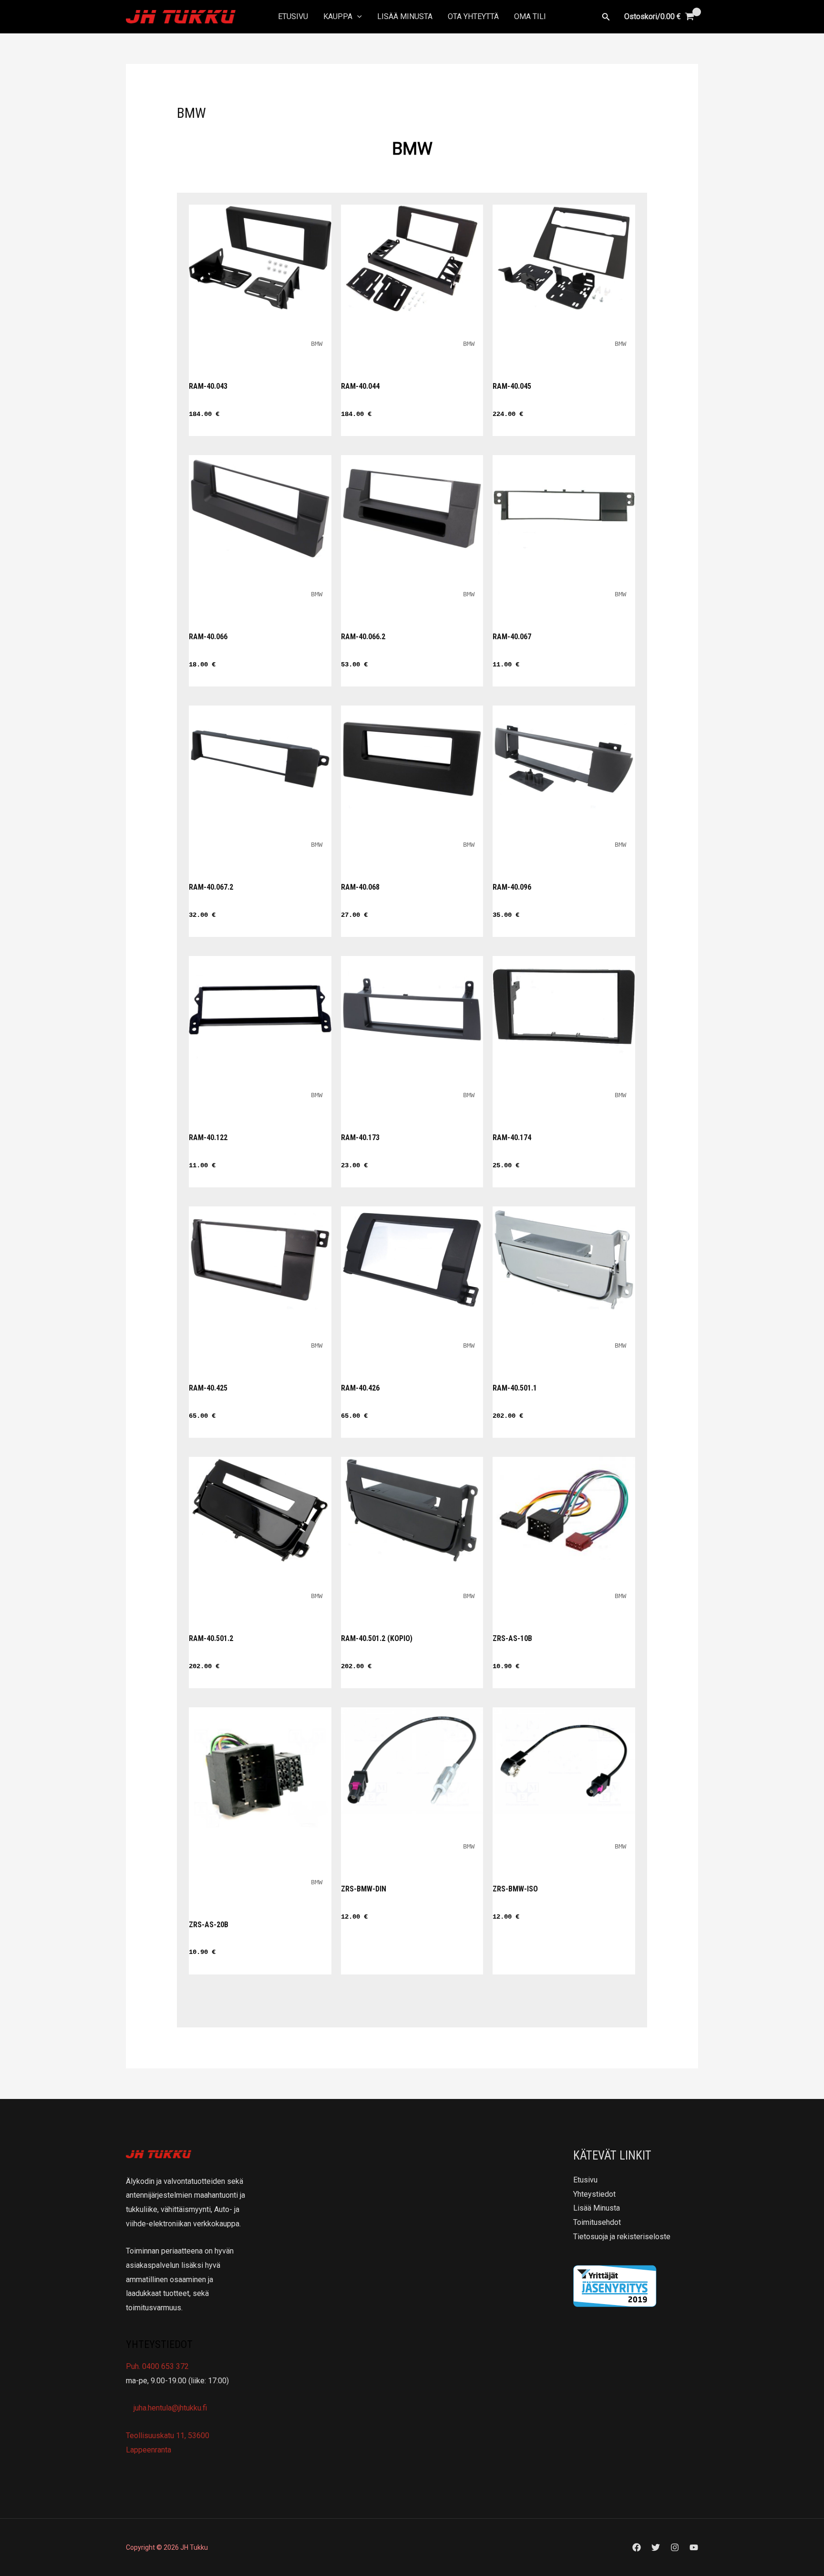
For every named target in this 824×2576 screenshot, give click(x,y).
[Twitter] (656, 2547)
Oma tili (530, 16)
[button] (357, 17)
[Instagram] (675, 2547)
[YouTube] (694, 2547)
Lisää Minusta (405, 16)
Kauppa (338, 16)
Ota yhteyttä (473, 16)
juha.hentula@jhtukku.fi (169, 2408)
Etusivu (293, 16)
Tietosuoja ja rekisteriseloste (622, 2237)
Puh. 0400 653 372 (157, 2366)
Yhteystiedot (594, 2194)
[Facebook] (637, 2547)
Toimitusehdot (597, 2222)
